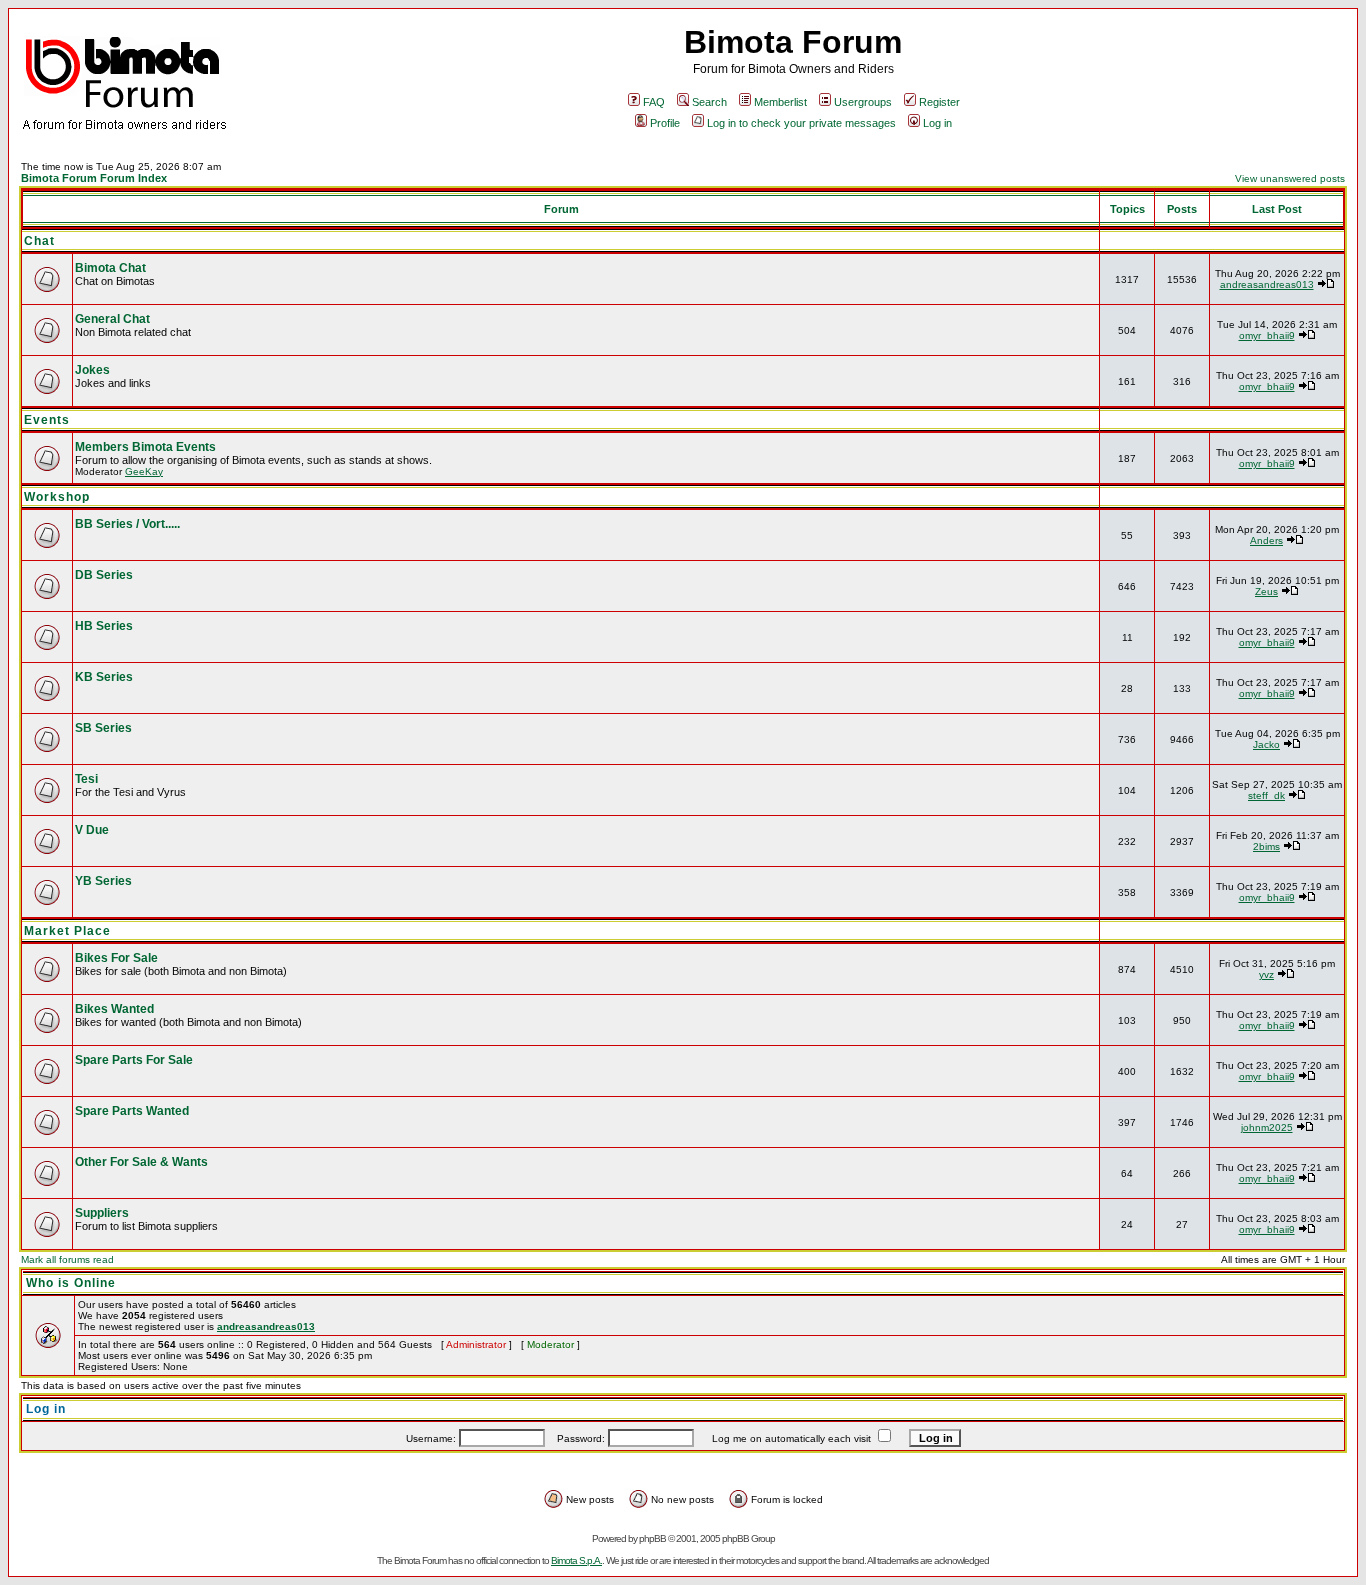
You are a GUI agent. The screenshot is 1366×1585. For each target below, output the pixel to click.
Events (47, 420)
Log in (937, 123)
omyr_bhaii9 (1267, 335)
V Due (92, 830)
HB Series (104, 626)
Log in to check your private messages (801, 123)
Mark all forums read (67, 1259)
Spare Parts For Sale (134, 1060)
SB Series (103, 728)
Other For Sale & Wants (141, 1162)
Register (939, 102)
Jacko (1266, 744)
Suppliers (102, 1213)
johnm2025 (1267, 1127)
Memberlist (780, 102)
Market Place (67, 931)
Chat (39, 241)
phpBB (652, 1538)
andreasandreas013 (1267, 284)
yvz (1266, 974)
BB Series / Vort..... (127, 524)
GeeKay (144, 471)
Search (709, 102)
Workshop (57, 497)
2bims (1266, 846)
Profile (665, 123)
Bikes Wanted (114, 1009)
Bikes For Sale (116, 958)
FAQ (654, 102)
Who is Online (71, 1283)
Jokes (92, 370)
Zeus (1266, 591)
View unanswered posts (1290, 178)
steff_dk (1266, 795)
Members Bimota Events (145, 447)
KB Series (104, 677)
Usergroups (863, 102)
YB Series (103, 881)
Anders (1266, 540)
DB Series (104, 575)
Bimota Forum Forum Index (94, 178)
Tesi (86, 779)
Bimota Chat (110, 268)
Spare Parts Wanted (132, 1111)
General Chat (112, 319)
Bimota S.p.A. (576, 1560)
